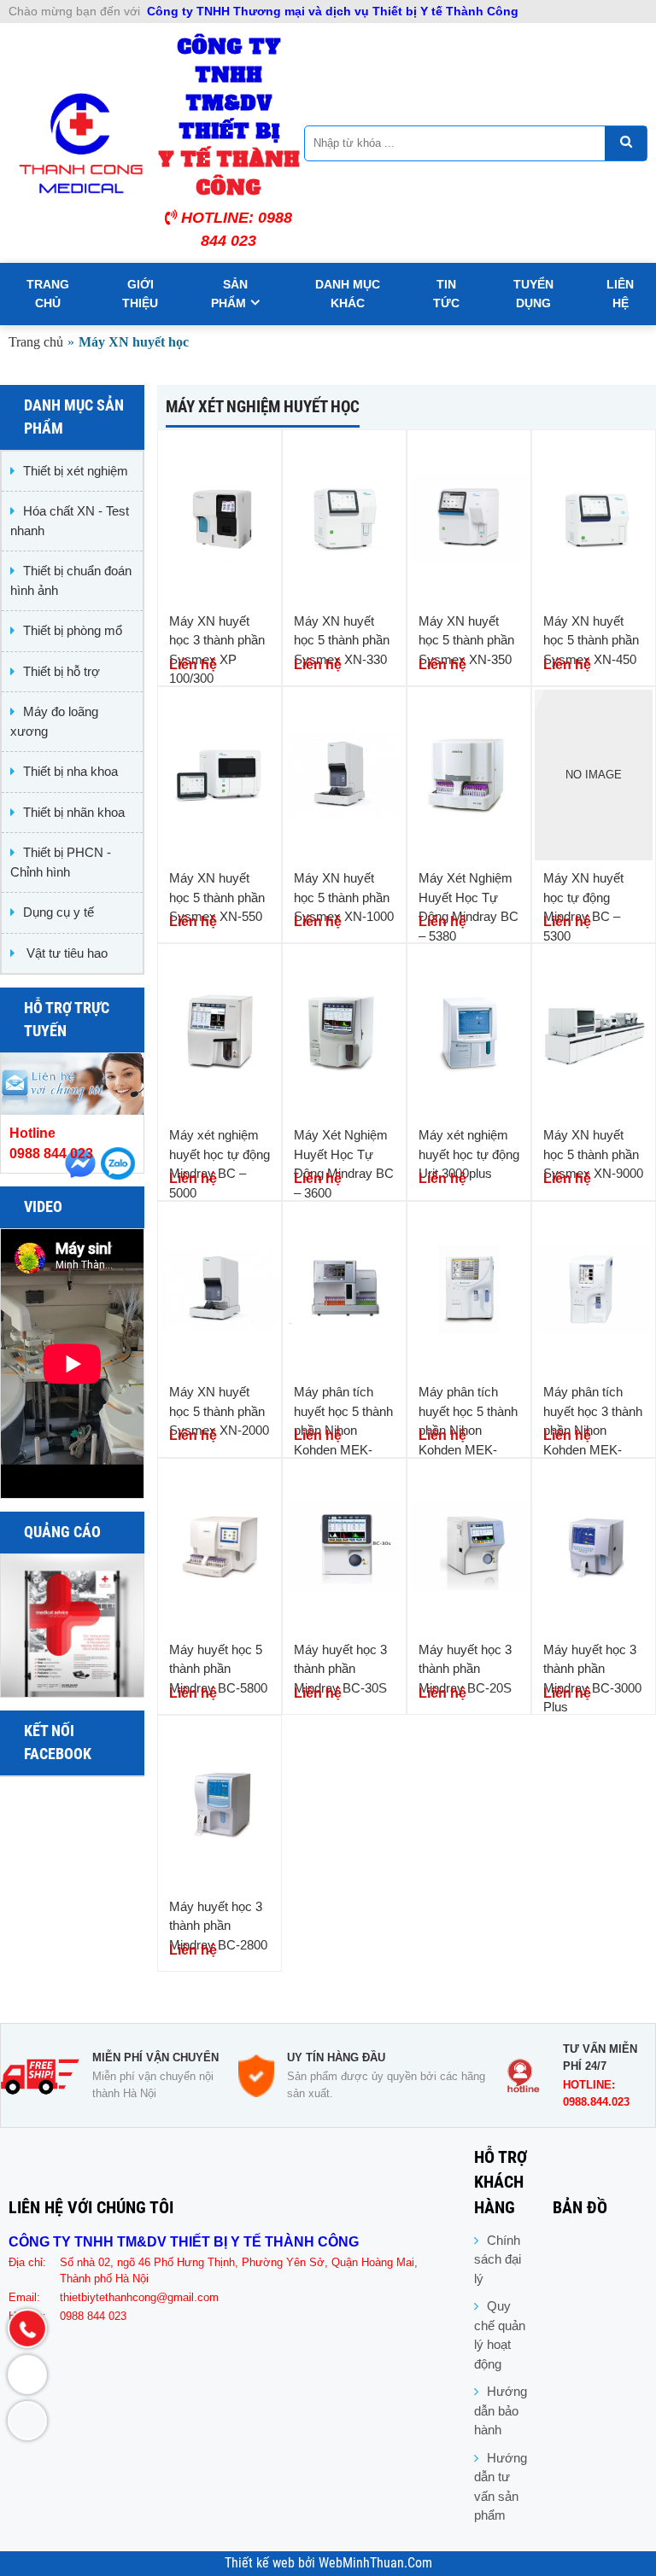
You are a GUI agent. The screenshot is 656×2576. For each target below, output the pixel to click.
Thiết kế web (261, 2563)
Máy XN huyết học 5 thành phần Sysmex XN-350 (466, 640)
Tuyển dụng (533, 293)
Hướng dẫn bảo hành (501, 2410)
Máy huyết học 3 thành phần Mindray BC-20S (465, 1669)
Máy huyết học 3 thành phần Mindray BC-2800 (218, 1926)
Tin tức (446, 293)
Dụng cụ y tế (59, 912)
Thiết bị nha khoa (70, 771)
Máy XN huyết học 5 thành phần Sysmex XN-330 (342, 640)
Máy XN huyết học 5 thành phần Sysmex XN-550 (217, 897)
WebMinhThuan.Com (375, 2563)
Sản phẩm (229, 293)
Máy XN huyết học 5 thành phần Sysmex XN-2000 (219, 1411)
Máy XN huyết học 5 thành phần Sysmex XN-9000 (593, 1154)
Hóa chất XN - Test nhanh (70, 521)
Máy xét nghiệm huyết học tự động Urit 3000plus (469, 1154)
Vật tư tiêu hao (65, 953)
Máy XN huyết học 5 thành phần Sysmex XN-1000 (344, 897)
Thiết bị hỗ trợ (61, 671)
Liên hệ (620, 293)
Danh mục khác (348, 293)
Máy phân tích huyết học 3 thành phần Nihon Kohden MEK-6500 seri (593, 1430)
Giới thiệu (140, 293)
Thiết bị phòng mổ (73, 630)
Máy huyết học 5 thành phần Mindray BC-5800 (218, 1669)
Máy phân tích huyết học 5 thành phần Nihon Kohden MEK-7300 (468, 1430)
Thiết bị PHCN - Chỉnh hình (61, 862)
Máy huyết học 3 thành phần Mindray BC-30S (340, 1669)
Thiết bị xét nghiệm (76, 471)
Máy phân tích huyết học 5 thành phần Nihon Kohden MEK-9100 (343, 1430)
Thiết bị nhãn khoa (74, 812)
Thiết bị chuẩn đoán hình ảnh (71, 580)
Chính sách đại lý (498, 2259)
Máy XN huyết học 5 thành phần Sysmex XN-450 (591, 640)
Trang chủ (48, 293)
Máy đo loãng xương (54, 721)
